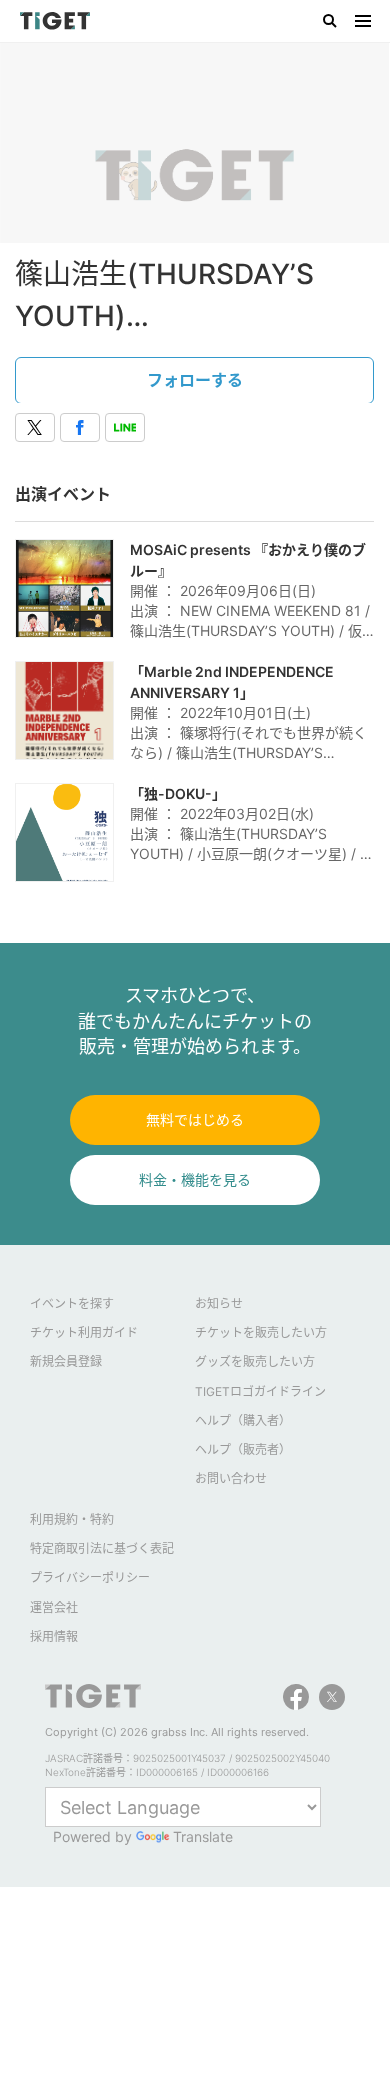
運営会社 (54, 1607)
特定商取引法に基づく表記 (102, 1548)
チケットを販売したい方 (261, 1332)
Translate (203, 1836)
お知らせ (219, 1303)
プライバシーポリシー (90, 1577)
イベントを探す (72, 1303)
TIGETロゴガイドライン (260, 1391)
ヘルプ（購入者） (243, 1420)
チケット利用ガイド (84, 1332)
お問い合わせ (231, 1478)
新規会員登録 (66, 1361)
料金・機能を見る (195, 1179)
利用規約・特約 (72, 1519)
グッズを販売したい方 (255, 1361)
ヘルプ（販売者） (243, 1449)
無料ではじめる (195, 1119)
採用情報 (54, 1636)
